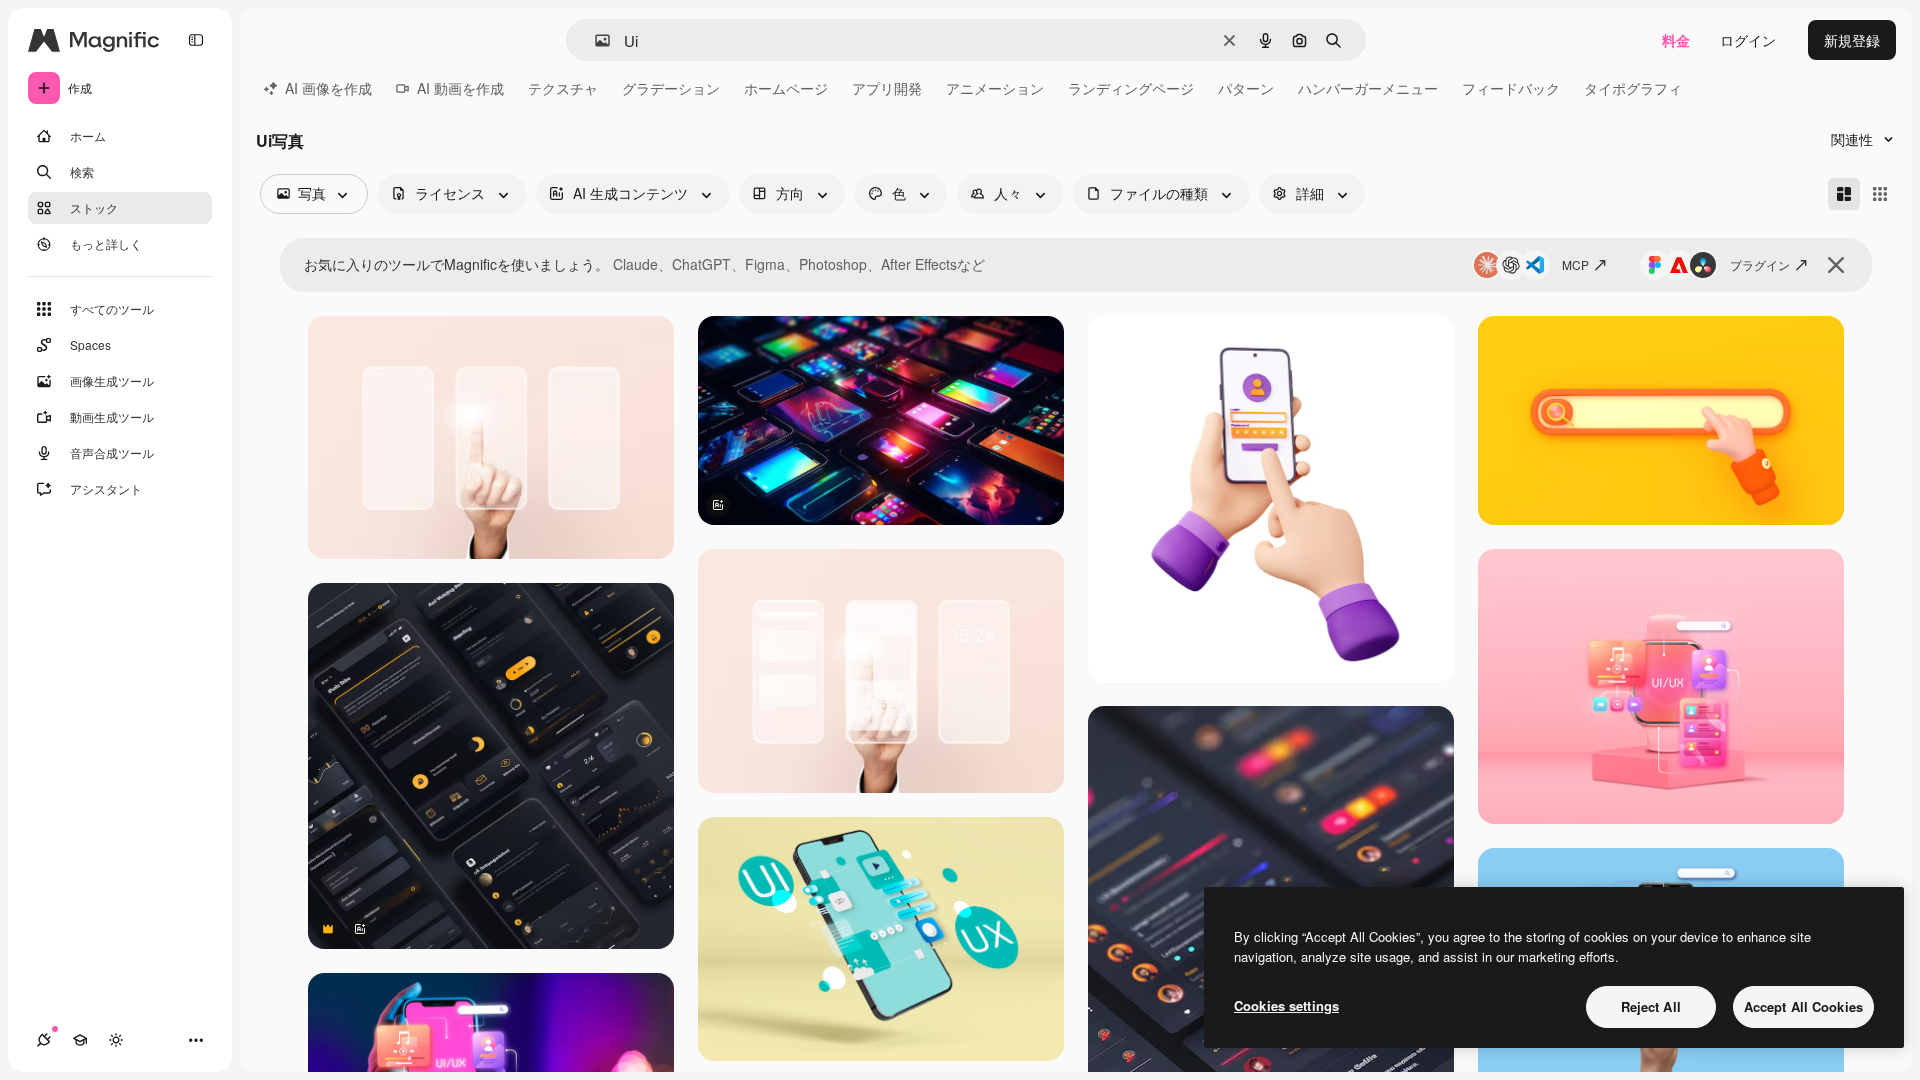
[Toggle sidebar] (196, 40)
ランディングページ (1131, 88)
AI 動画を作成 (460, 88)
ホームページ (786, 88)
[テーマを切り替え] (116, 1040)
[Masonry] (1844, 194)
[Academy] (80, 1040)
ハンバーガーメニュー (1368, 88)
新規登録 (1852, 40)
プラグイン (1760, 264)
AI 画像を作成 (328, 88)
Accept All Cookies (1803, 1006)
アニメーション (995, 88)
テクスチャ (563, 88)
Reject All (1651, 1006)
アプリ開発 (887, 88)
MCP (1575, 264)
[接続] (44, 1040)
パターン (1246, 88)
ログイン (1748, 40)
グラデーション (671, 88)
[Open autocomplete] (594, 40)
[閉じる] (1836, 265)
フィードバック (1511, 88)
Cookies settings (1286, 1005)
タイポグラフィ (1633, 88)
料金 (1676, 40)
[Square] (1880, 194)
